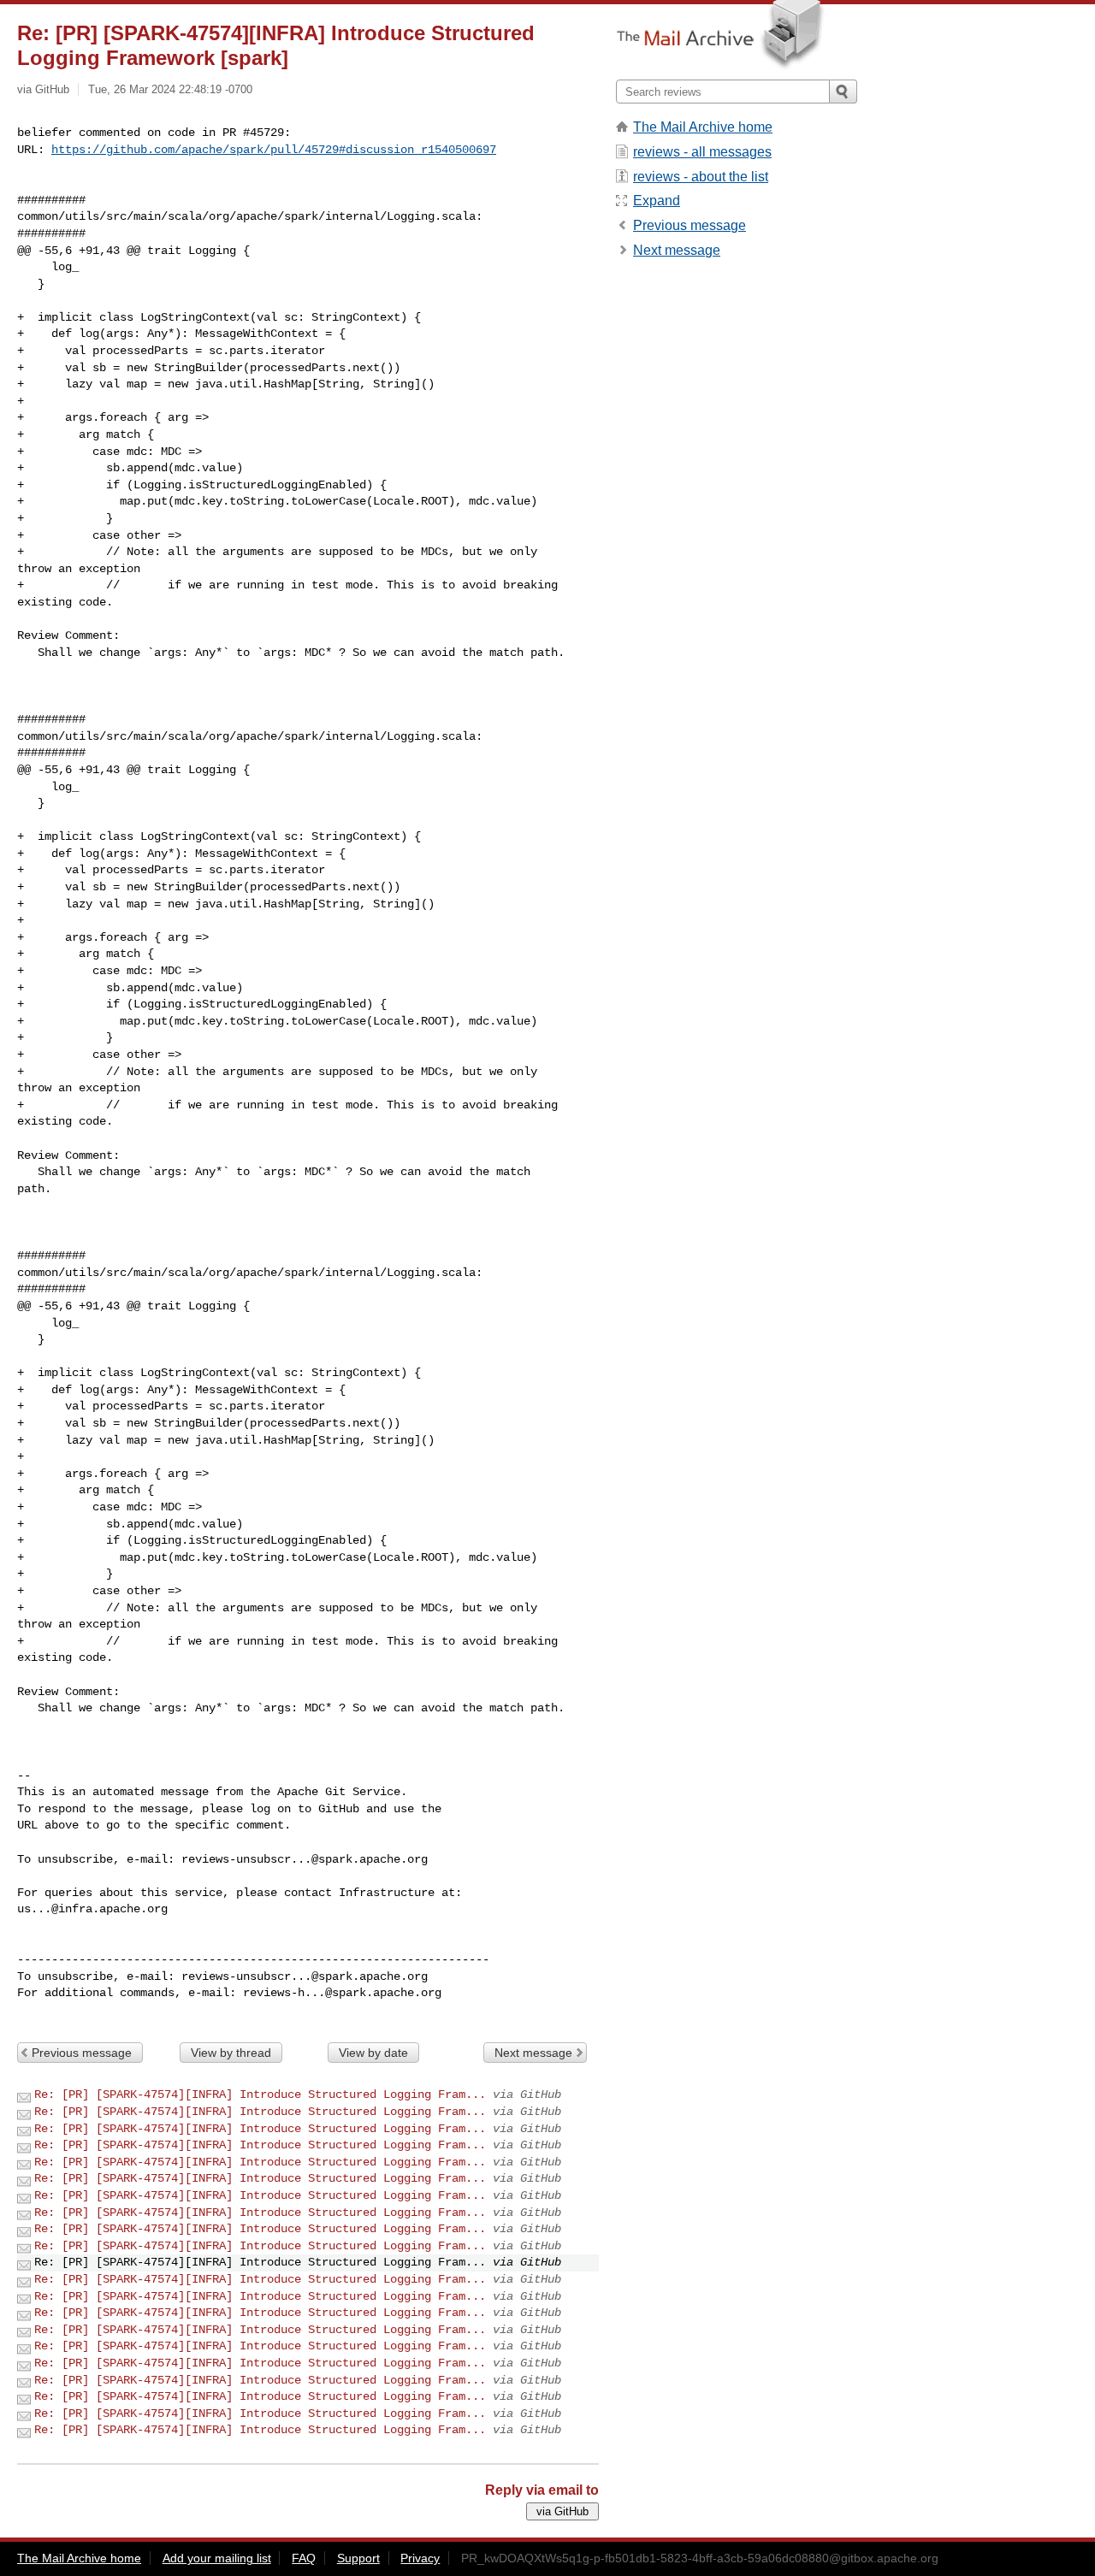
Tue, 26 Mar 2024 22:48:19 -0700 (170, 89)
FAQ (304, 2558)
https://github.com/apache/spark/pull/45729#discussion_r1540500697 (274, 150)
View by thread (231, 2053)
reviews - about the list (701, 177)
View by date (373, 2053)
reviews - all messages (702, 152)
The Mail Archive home (703, 127)
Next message (533, 2053)
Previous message (82, 2053)
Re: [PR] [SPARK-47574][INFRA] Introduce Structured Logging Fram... (260, 2094)
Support (358, 2558)
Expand (657, 201)
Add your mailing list (217, 2558)
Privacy (420, 2558)
